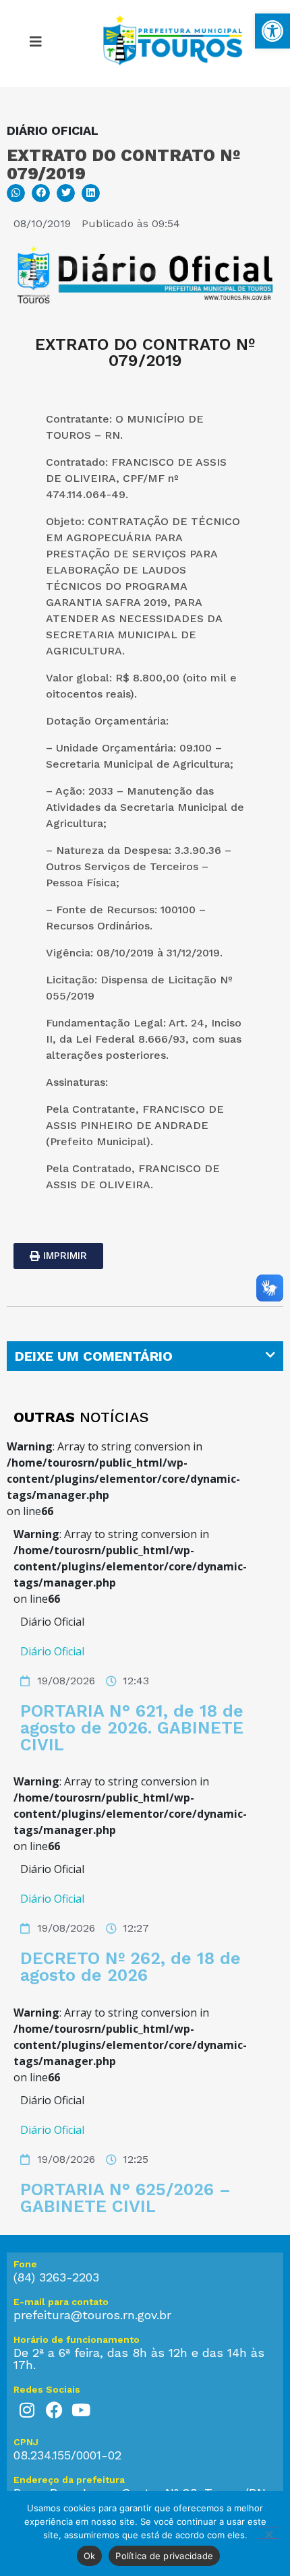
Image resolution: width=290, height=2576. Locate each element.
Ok (90, 2556)
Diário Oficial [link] (52, 1651)
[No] (268, 2533)
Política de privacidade (164, 2556)
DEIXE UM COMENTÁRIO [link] (94, 1356)
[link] (272, 31)
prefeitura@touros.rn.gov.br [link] (92, 2315)
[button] (16, 193)
